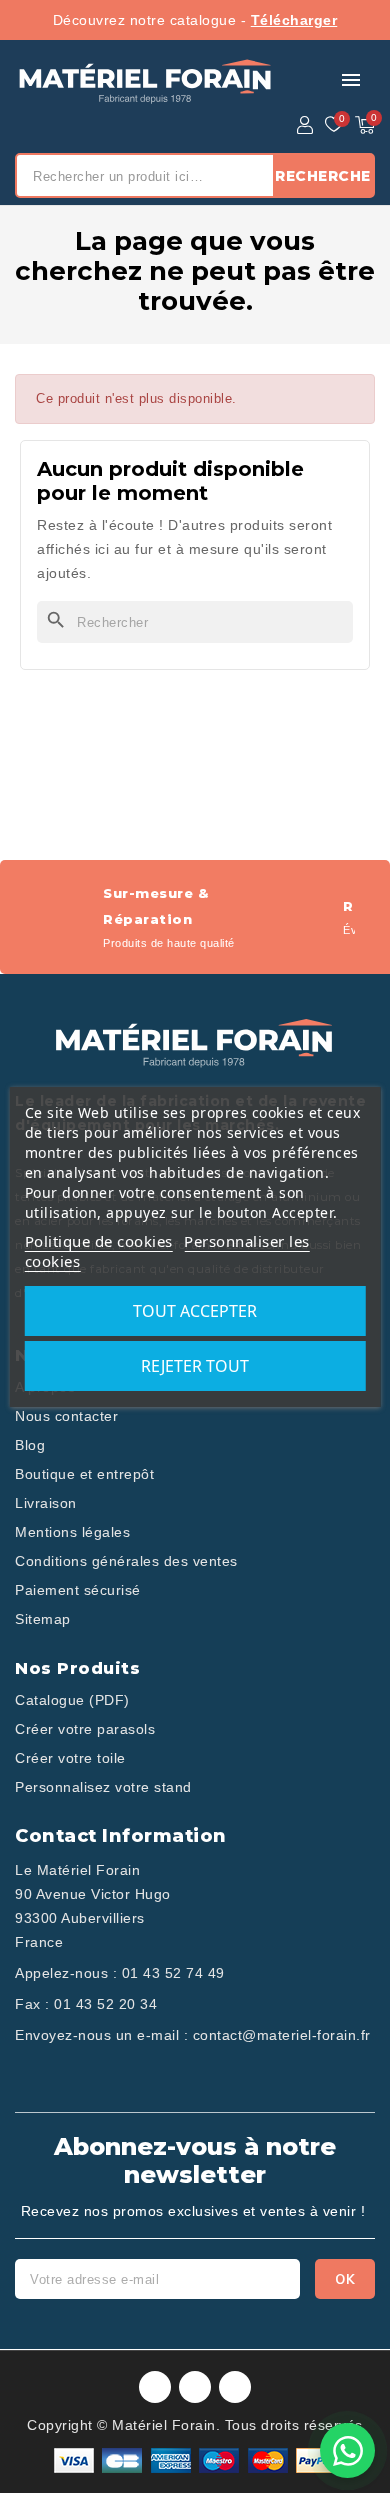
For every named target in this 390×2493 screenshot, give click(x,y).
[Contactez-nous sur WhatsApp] (347, 2450)
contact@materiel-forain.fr (282, 2035)
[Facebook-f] (155, 2387)
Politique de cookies (99, 1241)
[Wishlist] (334, 125)
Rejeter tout (195, 1366)
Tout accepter (195, 1311)
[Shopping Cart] (365, 125)
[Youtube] (235, 2387)
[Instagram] (195, 2387)
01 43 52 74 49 (173, 1973)
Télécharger (294, 20)
